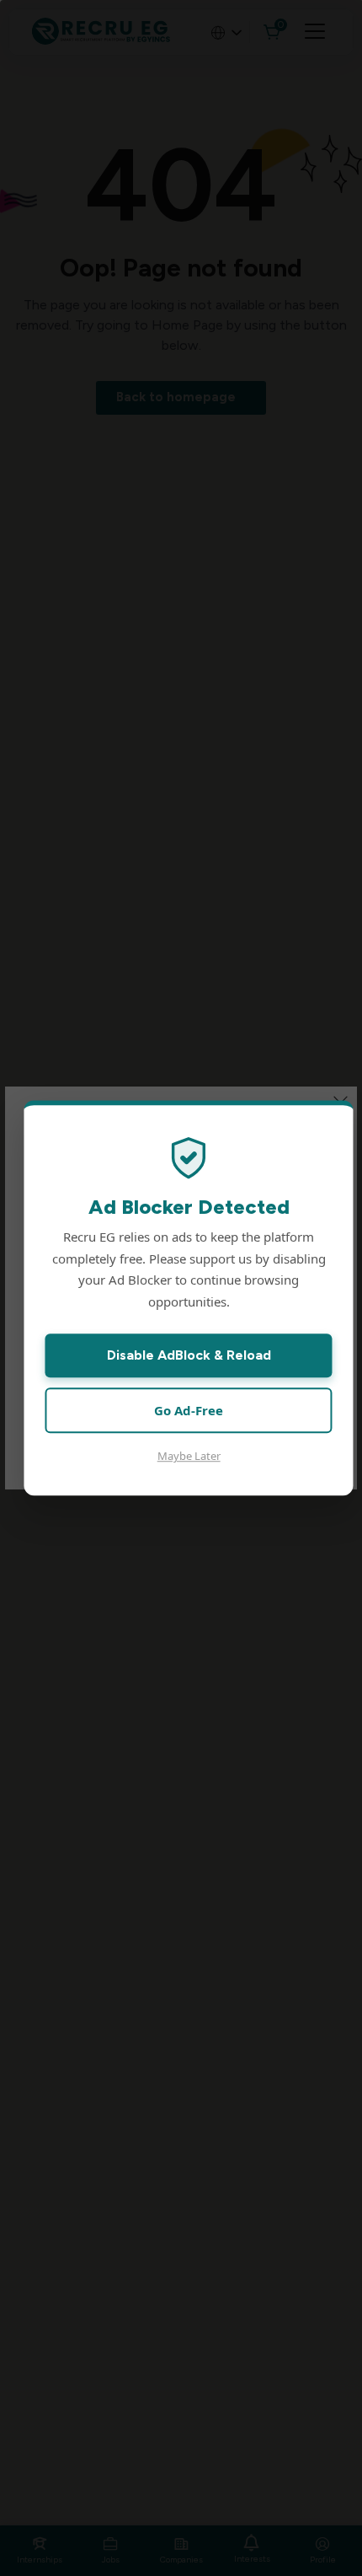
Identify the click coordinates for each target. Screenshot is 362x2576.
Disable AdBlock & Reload (189, 1356)
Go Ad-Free (189, 1411)
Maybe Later (189, 1457)
